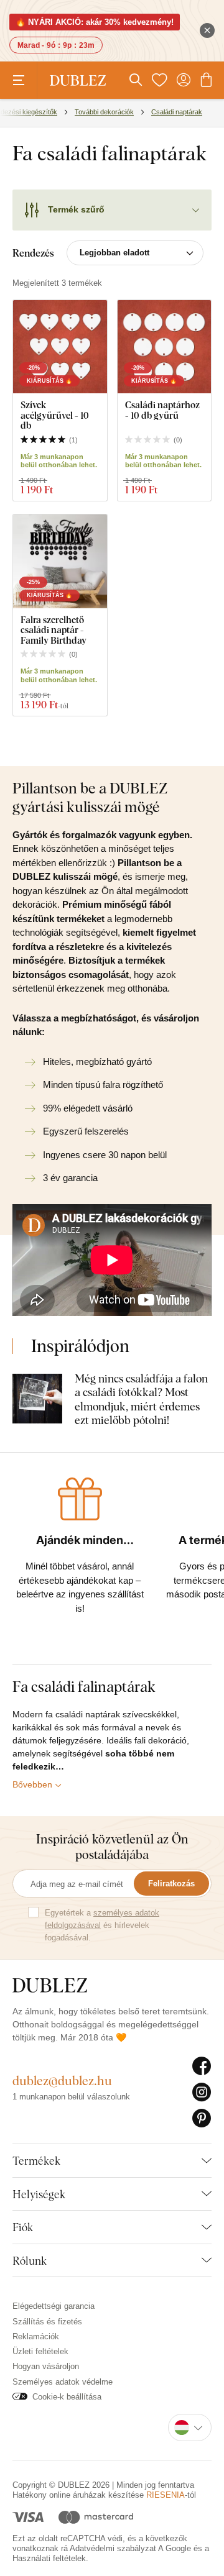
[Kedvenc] (159, 80)
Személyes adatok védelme (63, 2382)
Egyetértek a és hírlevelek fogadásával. (102, 1925)
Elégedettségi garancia (54, 2306)
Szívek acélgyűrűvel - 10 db (55, 415)
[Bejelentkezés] (184, 80)
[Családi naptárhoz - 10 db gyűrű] (165, 347)
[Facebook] (202, 2067)
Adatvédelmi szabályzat (113, 2548)
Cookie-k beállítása (67, 2397)
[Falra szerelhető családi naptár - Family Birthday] (60, 561)
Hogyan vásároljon (46, 2366)
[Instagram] (202, 2093)
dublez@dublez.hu (62, 2080)
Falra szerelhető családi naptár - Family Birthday (54, 630)
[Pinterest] (202, 2119)
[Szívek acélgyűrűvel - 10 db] (60, 347)
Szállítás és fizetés (47, 2322)
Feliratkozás (171, 1884)
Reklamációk (36, 2336)
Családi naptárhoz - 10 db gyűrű (162, 410)
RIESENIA (166, 2495)
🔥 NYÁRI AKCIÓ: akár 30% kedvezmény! (95, 22)
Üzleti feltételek (40, 2351)
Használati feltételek (49, 2558)
